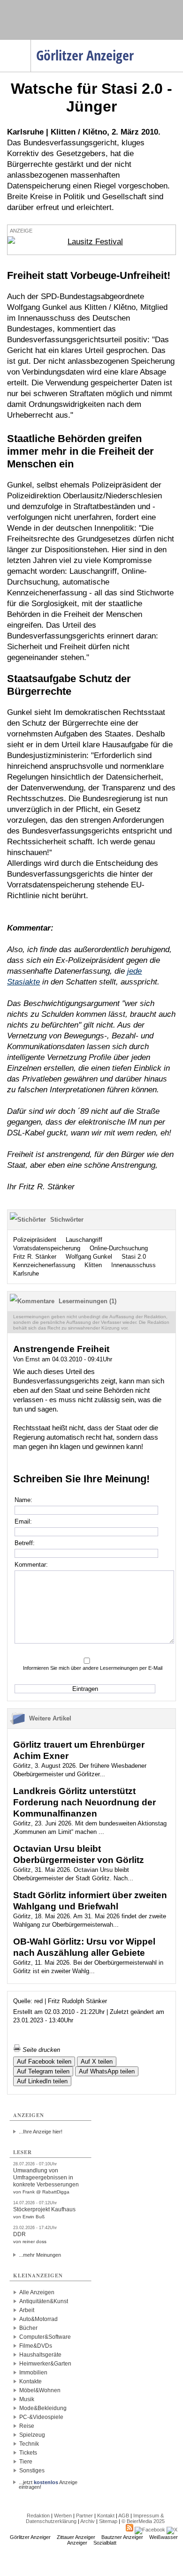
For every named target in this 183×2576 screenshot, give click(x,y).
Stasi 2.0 (134, 1257)
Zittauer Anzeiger (76, 2537)
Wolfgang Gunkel (89, 1257)
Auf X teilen (97, 2062)
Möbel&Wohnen (40, 2390)
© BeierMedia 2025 (143, 2521)
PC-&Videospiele (41, 2417)
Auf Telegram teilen (43, 2071)
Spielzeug (32, 2435)
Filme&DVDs (36, 2346)
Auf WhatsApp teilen (107, 2071)
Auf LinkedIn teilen (42, 2081)
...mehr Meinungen (40, 2255)
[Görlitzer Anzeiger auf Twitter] (172, 2530)
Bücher (28, 2328)
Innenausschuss (133, 1265)
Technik (29, 2444)
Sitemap (108, 2521)
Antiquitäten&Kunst (44, 2301)
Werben (63, 2516)
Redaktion (38, 2516)
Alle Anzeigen (37, 2292)
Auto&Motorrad (38, 2319)
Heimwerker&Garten (45, 2364)
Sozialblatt (105, 2543)
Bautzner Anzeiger (122, 2537)
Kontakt (106, 2516)
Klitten (93, 1265)
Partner (84, 2516)
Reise (27, 2426)
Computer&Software (45, 2337)
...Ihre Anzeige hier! (41, 2132)
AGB (124, 2516)
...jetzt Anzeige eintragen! (48, 2482)
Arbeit (27, 2310)
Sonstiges (32, 2471)
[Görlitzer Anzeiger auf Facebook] (150, 2530)
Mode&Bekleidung (43, 2408)
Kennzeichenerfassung (44, 1265)
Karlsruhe (26, 1273)
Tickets (28, 2453)
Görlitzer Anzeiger (30, 2537)
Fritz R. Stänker (35, 1257)
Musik (27, 2399)
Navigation (31, 43)
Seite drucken (40, 2050)
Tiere (26, 2462)
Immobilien (33, 2373)
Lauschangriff (84, 1240)
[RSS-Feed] (130, 2530)
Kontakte (30, 2381)
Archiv (88, 2521)
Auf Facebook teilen (44, 2062)
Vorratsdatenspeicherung (47, 1248)
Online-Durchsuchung (119, 1248)
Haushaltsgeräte (40, 2355)
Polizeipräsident (35, 1240)
